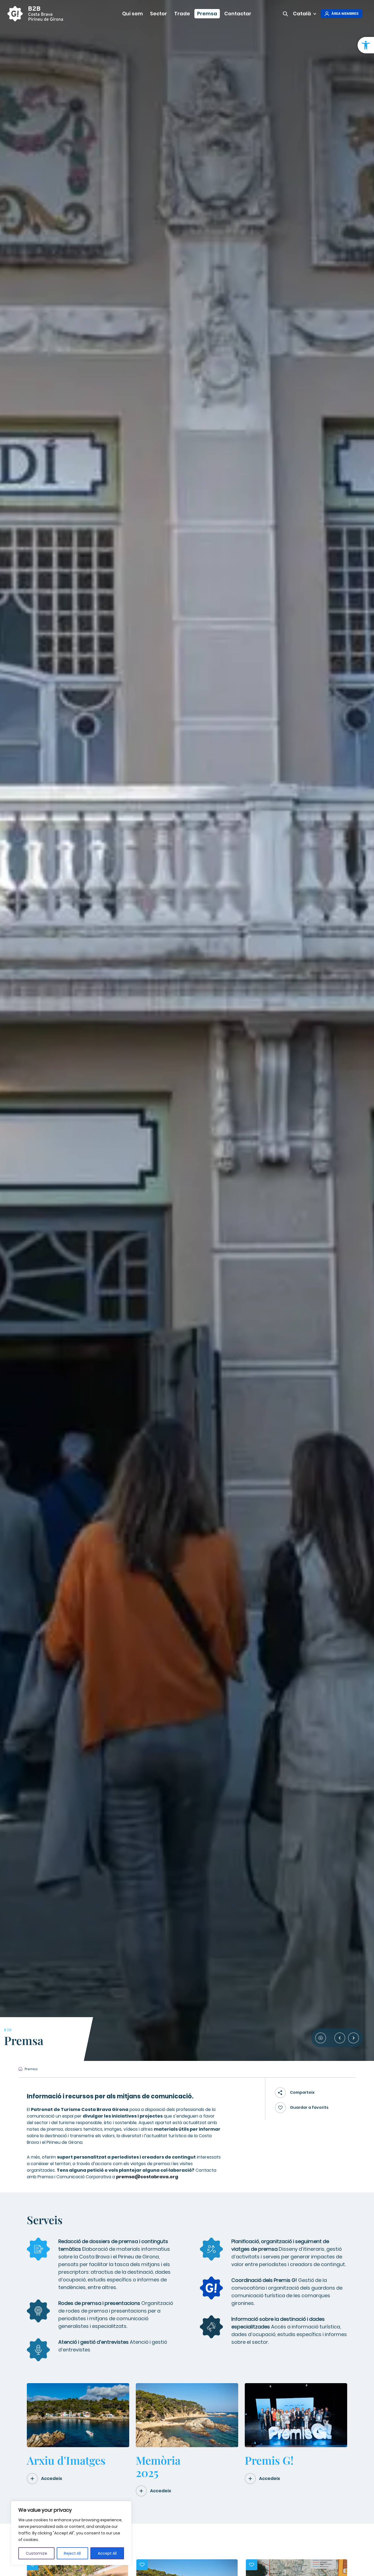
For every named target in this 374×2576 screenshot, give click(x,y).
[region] (71, 2533)
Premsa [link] (207, 14)
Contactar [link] (238, 14)
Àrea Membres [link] (345, 14)
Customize (36, 2553)
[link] (366, 45)
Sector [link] (159, 14)
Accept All (107, 2553)
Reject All (72, 2553)
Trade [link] (182, 14)
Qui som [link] (133, 14)
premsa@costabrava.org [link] (147, 2177)
